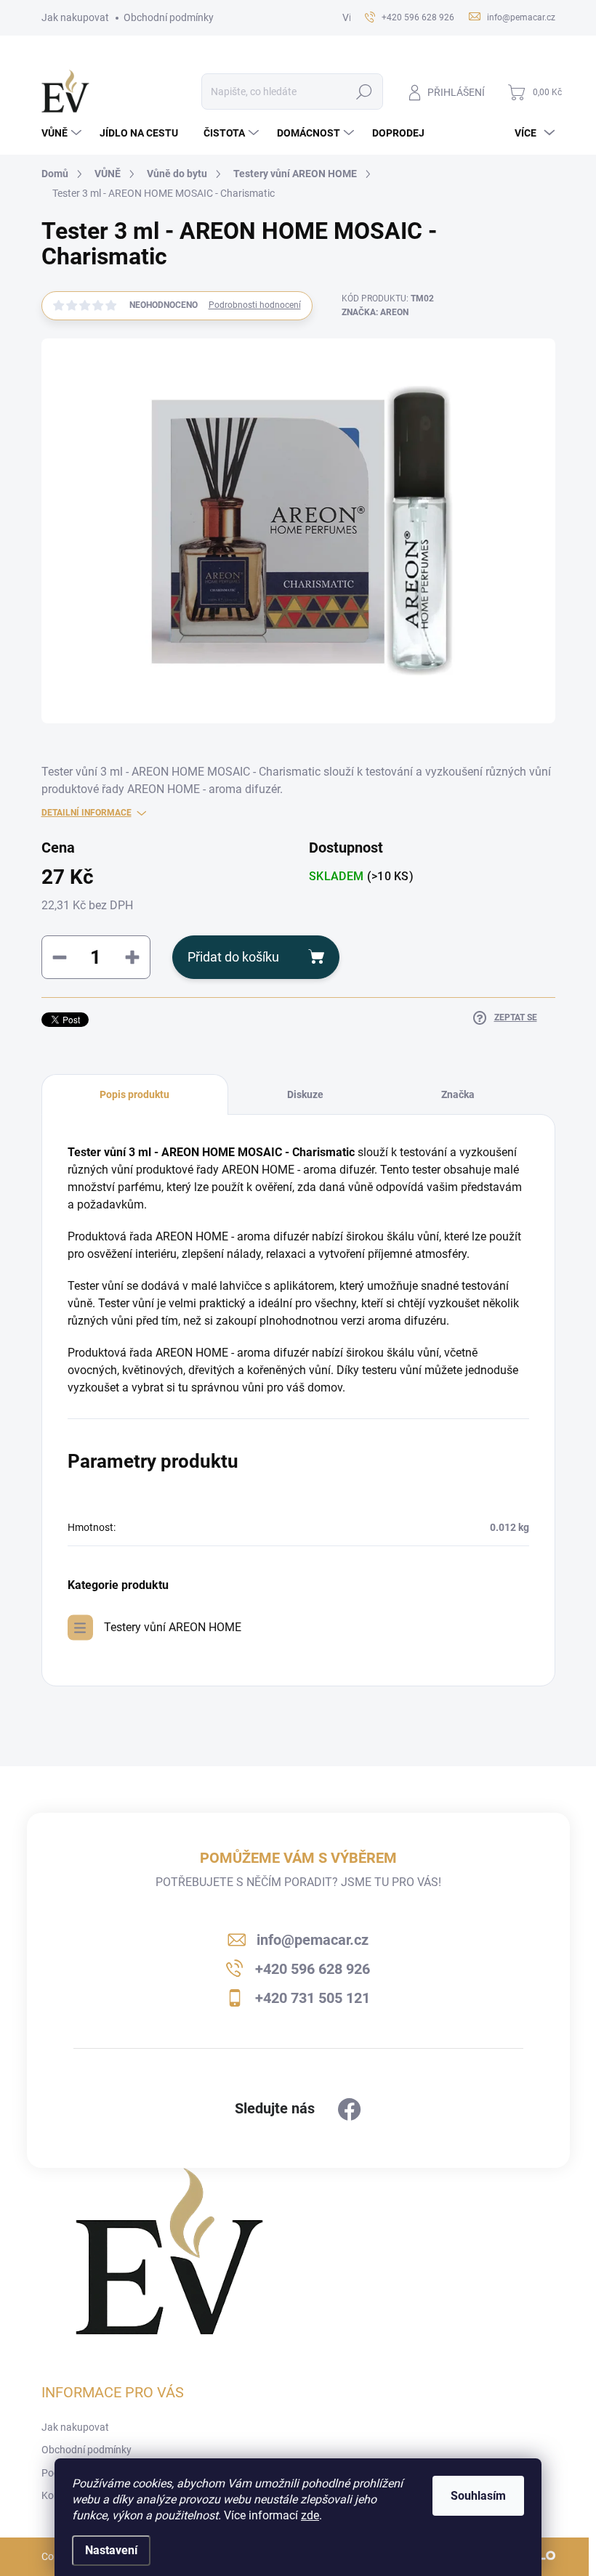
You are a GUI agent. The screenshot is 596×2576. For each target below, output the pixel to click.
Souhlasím (478, 2496)
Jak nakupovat (75, 17)
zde (310, 2515)
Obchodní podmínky (169, 17)
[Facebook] (350, 2110)
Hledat (364, 92)
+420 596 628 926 (313, 1969)
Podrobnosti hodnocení (255, 305)
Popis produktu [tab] (134, 1094)
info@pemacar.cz (313, 1940)
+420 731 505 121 (313, 1998)
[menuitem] (63, 133)
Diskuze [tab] (305, 1094)
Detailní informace (86, 813)
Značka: (375, 312)
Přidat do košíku (233, 957)
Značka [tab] (458, 1094)
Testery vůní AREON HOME (173, 1627)
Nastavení (111, 2550)
